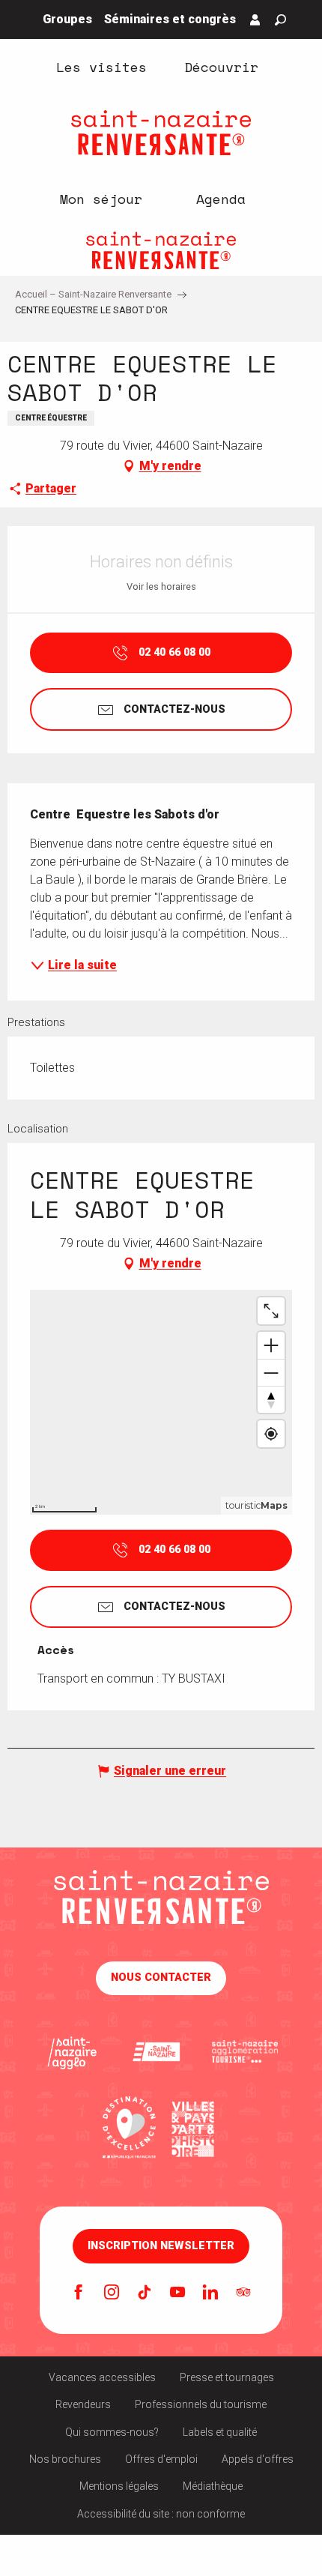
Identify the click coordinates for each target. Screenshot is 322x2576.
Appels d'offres (258, 2459)
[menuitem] (101, 66)
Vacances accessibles (102, 2377)
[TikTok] (145, 2293)
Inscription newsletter (161, 2246)
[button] (280, 20)
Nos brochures (65, 2459)
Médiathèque (213, 2486)
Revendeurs (83, 2404)
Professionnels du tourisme (201, 2404)
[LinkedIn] (210, 2293)
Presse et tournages (227, 2377)
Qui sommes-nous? (112, 2432)
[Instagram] (112, 2293)
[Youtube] (177, 2293)
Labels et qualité (220, 2432)
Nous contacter (161, 1978)
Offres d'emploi (161, 2459)
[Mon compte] (255, 19)
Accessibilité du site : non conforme (161, 2514)
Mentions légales (119, 2486)
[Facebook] (79, 2293)
